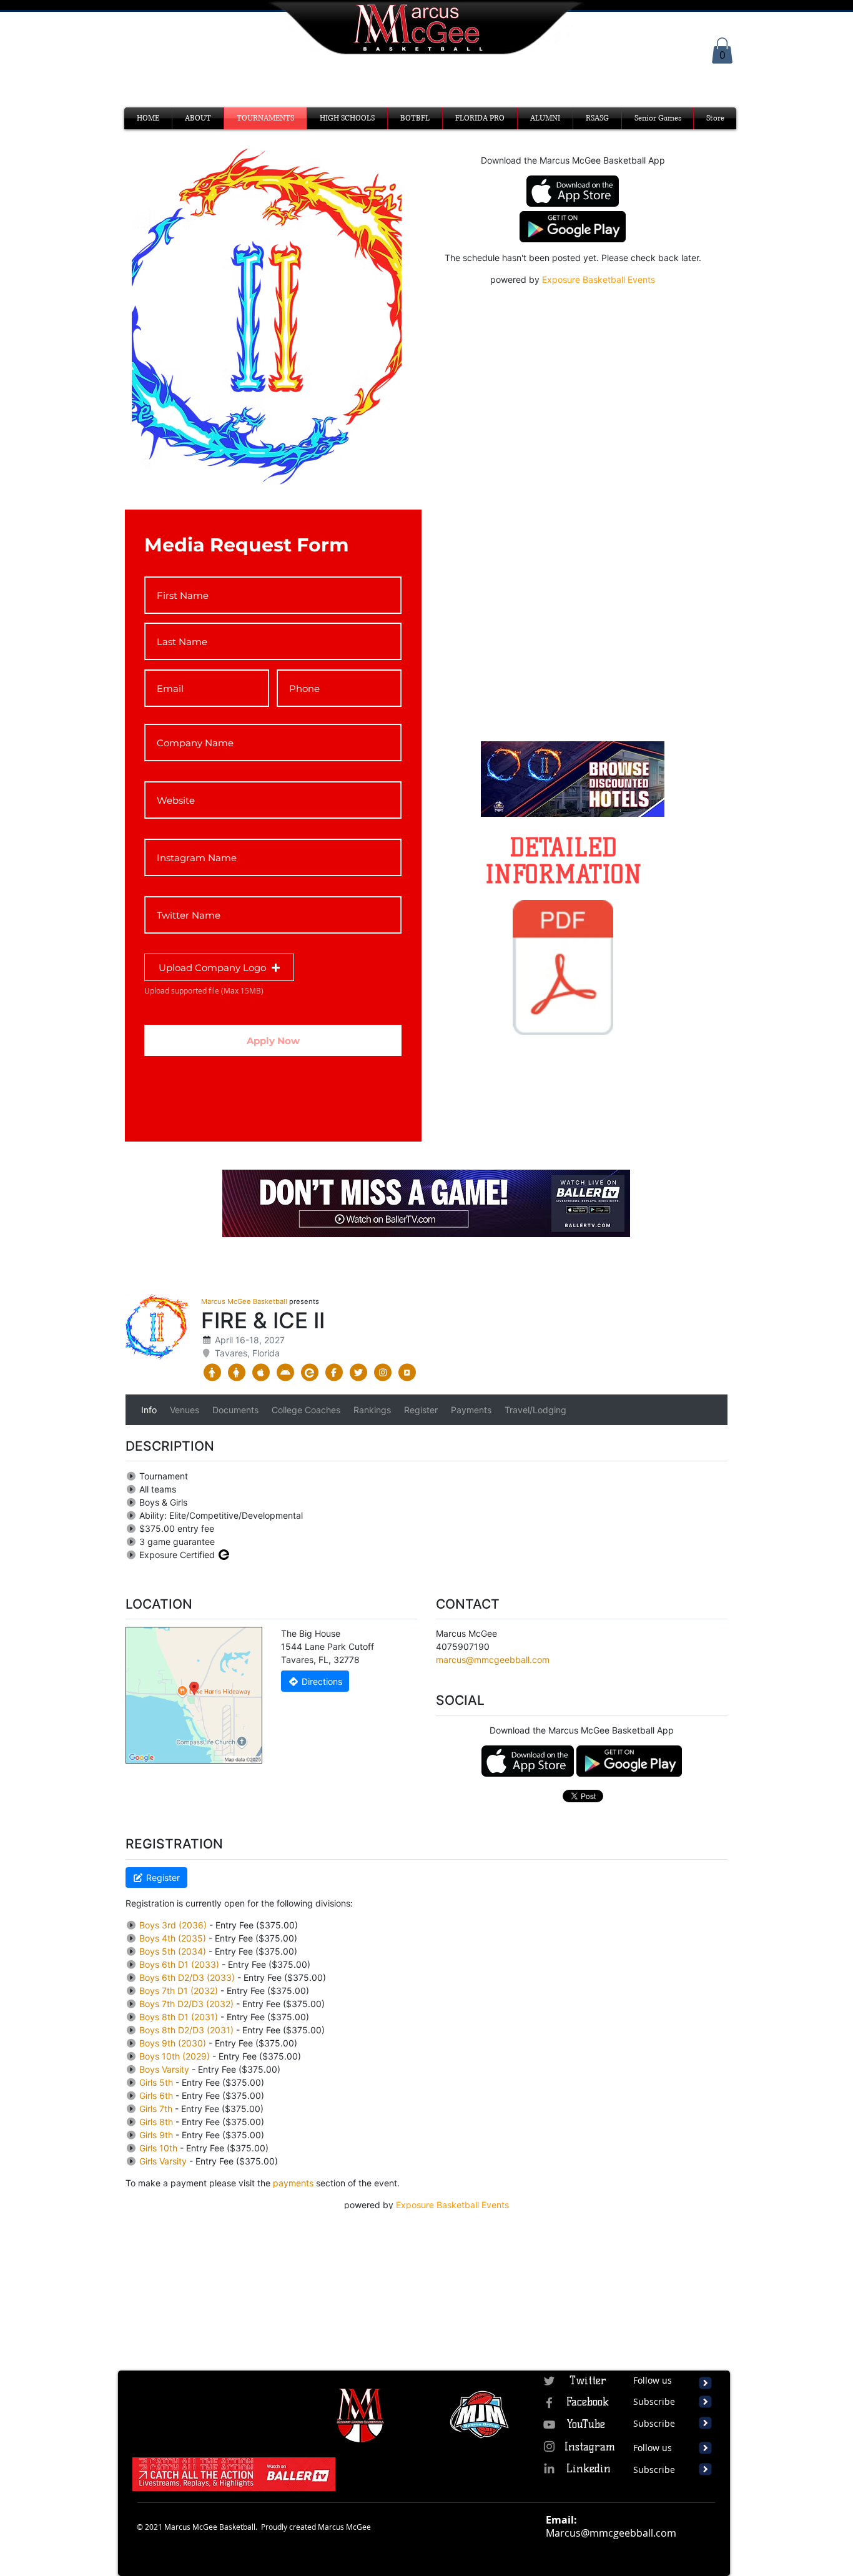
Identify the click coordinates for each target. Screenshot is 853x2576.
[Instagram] (549, 2446)
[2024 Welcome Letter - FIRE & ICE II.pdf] (563, 969)
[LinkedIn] (549, 2468)
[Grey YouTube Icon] (549, 2425)
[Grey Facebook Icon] (549, 2403)
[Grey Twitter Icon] (549, 2381)
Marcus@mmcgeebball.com (611, 2533)
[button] (722, 51)
